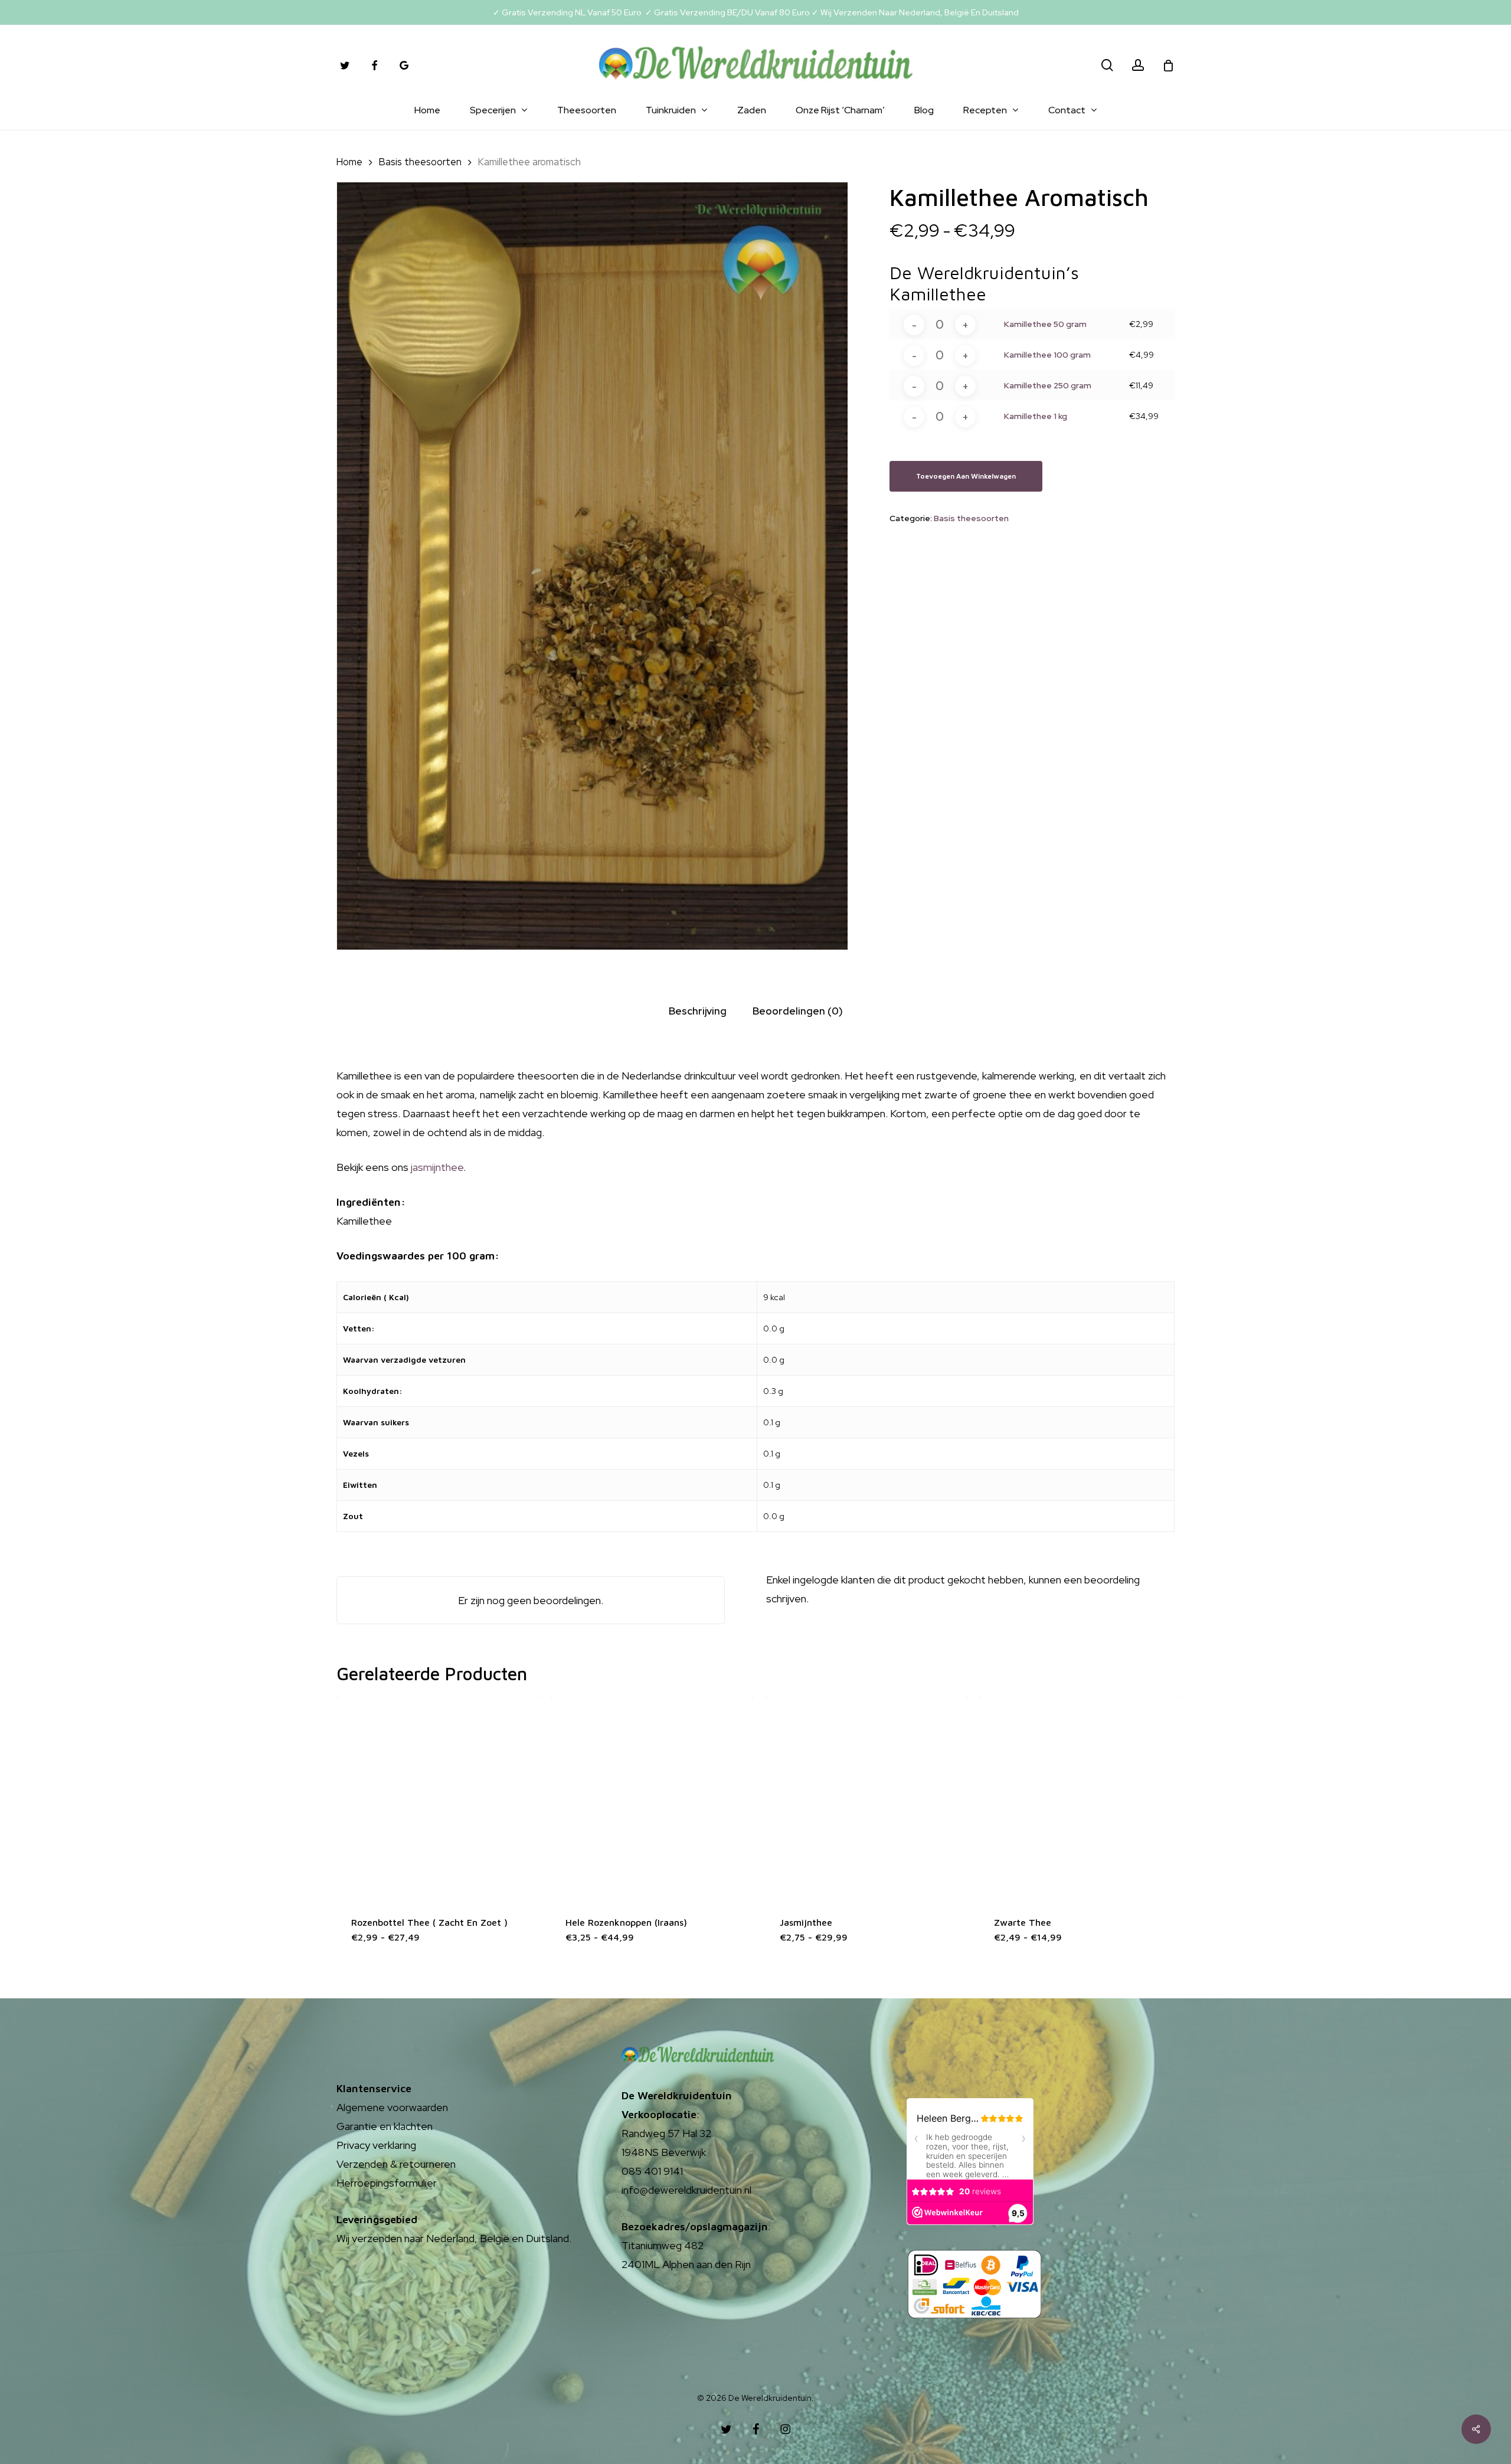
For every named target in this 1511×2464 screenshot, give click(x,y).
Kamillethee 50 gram (1045, 324)
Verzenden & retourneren (396, 2164)
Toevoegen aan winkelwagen (966, 476)
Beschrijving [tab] (698, 1011)
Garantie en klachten (385, 2126)
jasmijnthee (436, 1167)
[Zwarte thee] (1081, 1799)
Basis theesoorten (420, 162)
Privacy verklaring (376, 2145)
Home (349, 162)
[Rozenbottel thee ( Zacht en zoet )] (438, 1799)
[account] (1138, 65)
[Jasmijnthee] (866, 1799)
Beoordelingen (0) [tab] (798, 1011)
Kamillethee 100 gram (1047, 355)
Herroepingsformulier (387, 2183)
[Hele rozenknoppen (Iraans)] (652, 1799)
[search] (1107, 65)
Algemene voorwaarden (392, 2107)
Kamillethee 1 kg (1036, 416)
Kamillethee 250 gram (1048, 385)
